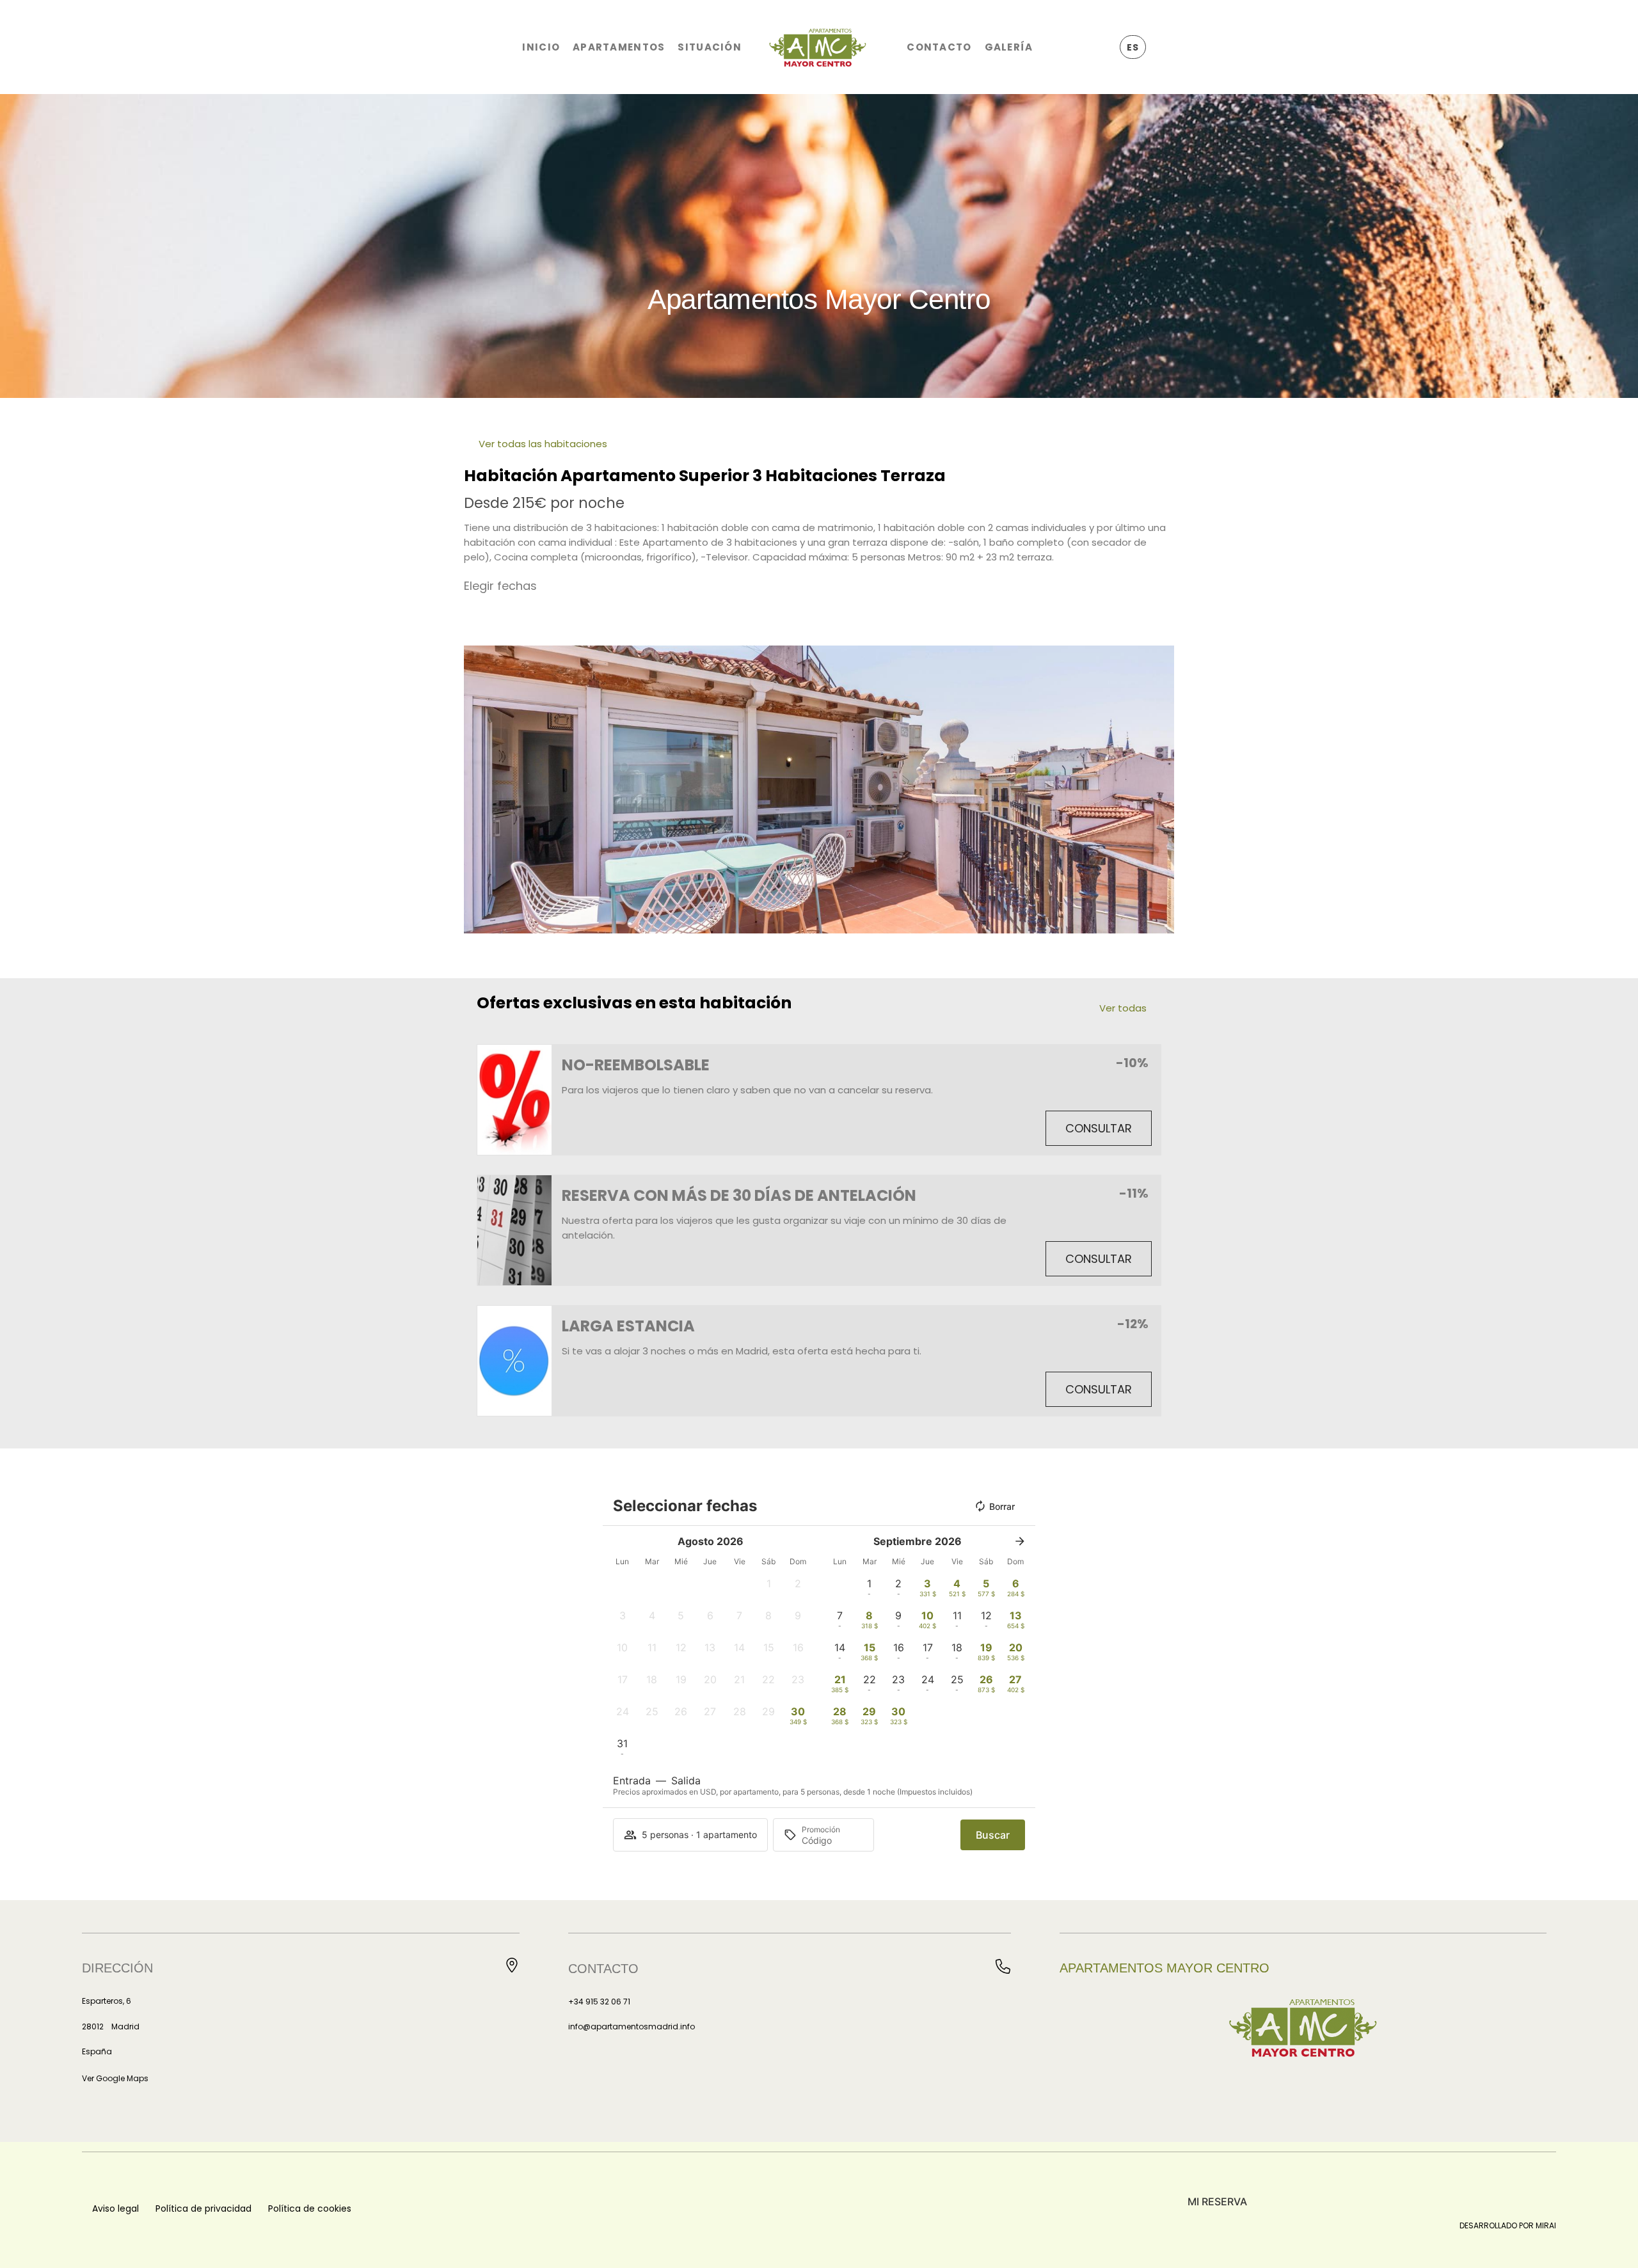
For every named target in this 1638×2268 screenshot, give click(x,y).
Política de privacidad (203, 2209)
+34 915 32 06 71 (599, 2002)
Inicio (541, 47)
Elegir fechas (500, 586)
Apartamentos (619, 47)
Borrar (1002, 1506)
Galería (1009, 47)
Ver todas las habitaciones (543, 444)
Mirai (1546, 2225)
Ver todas (1123, 1008)
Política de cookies (310, 2209)
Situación (710, 47)
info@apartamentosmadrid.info (632, 2026)
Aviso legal (115, 2209)
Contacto (939, 47)
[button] (476, 790)
